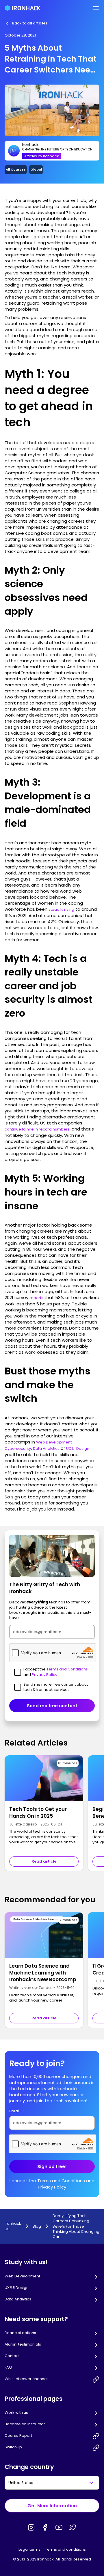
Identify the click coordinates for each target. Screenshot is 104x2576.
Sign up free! (52, 2167)
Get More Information (52, 2506)
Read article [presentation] (44, 1861)
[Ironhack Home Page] (23, 8)
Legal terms (29, 2549)
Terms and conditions (65, 2549)
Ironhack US (13, 2226)
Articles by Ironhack (41, 156)
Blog (37, 2226)
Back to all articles (30, 23)
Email (17, 2111)
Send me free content (52, 1706)
